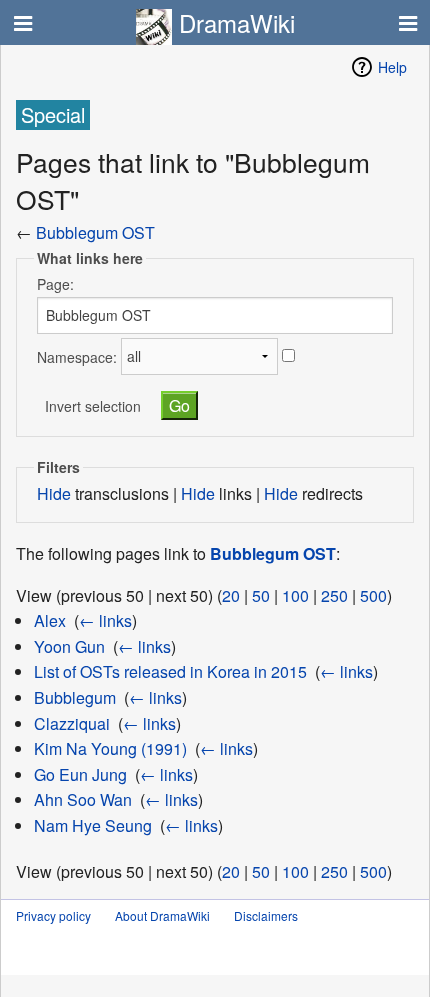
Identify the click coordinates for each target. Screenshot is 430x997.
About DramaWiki (162, 915)
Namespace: (77, 356)
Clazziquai (72, 723)
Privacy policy (53, 915)
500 (373, 595)
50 (261, 595)
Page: (55, 284)
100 (295, 595)
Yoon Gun (69, 646)
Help (392, 67)
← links (105, 620)
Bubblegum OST (95, 232)
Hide (54, 493)
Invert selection (93, 406)
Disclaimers (266, 915)
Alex (50, 620)
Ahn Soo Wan (83, 799)
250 (334, 595)
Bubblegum (75, 697)
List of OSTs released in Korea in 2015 (170, 671)
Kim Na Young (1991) (110, 748)
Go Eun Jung (80, 774)
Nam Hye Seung (93, 825)
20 (231, 595)
